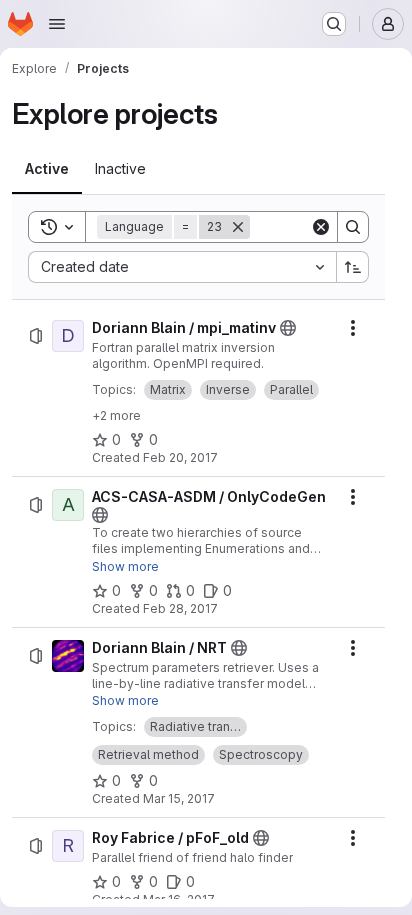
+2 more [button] (116, 415)
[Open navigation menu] (57, 24)
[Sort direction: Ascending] (353, 267)
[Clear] (321, 227)
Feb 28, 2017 (180, 608)
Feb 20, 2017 (180, 457)
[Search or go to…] (334, 24)
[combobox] (182, 267)
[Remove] (238, 227)
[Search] (353, 227)
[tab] (47, 169)
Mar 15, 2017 (179, 798)
